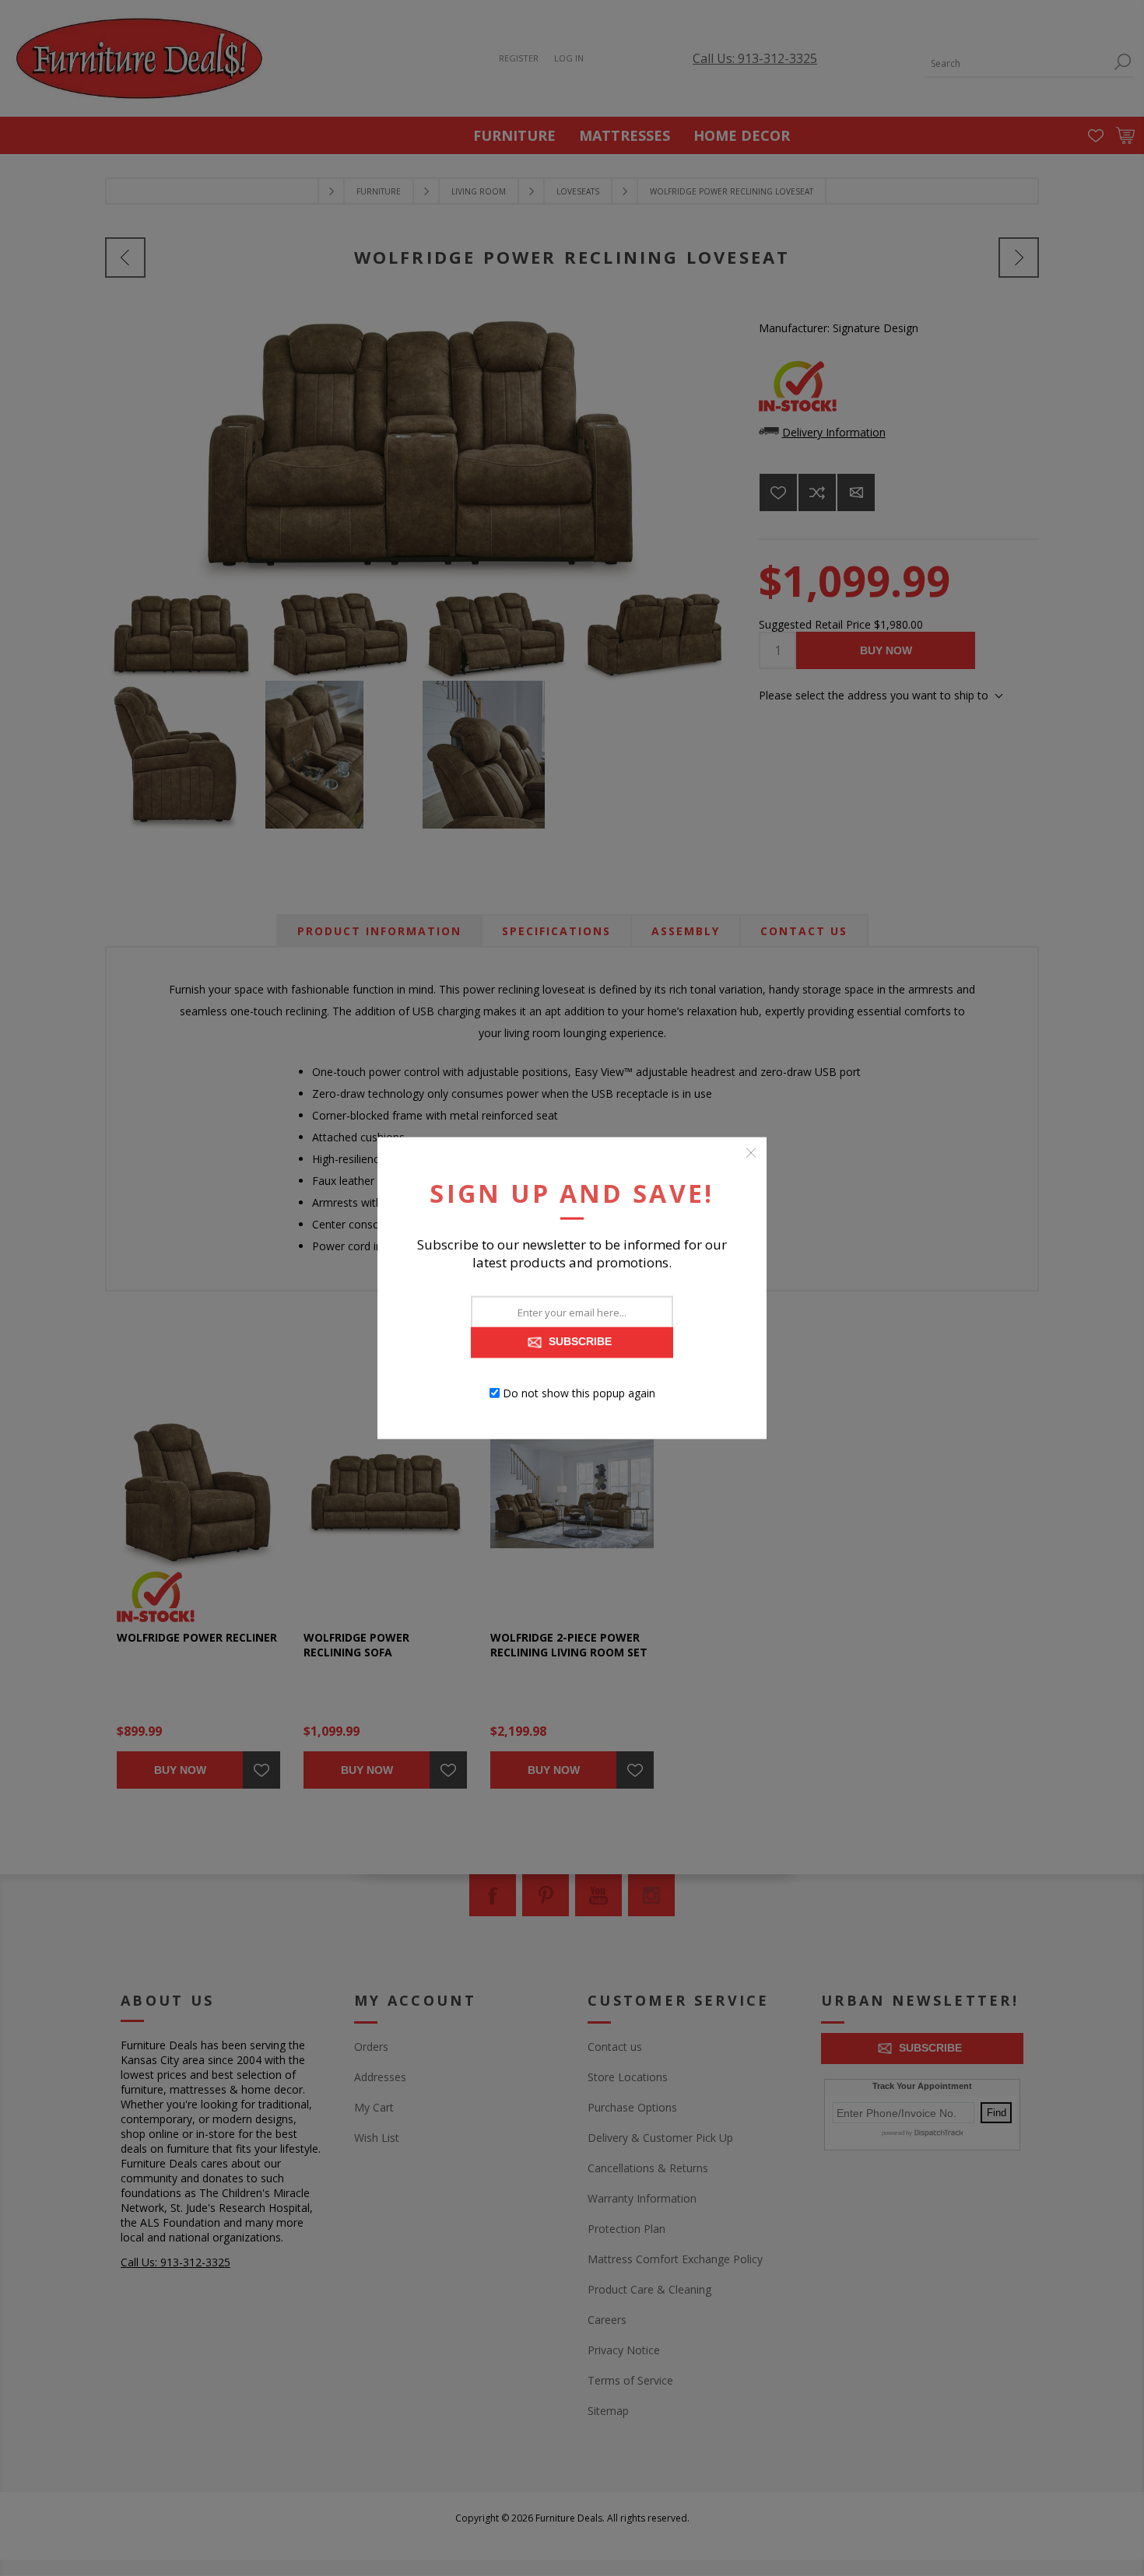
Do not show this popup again (579, 1393)
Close (751, 1152)
